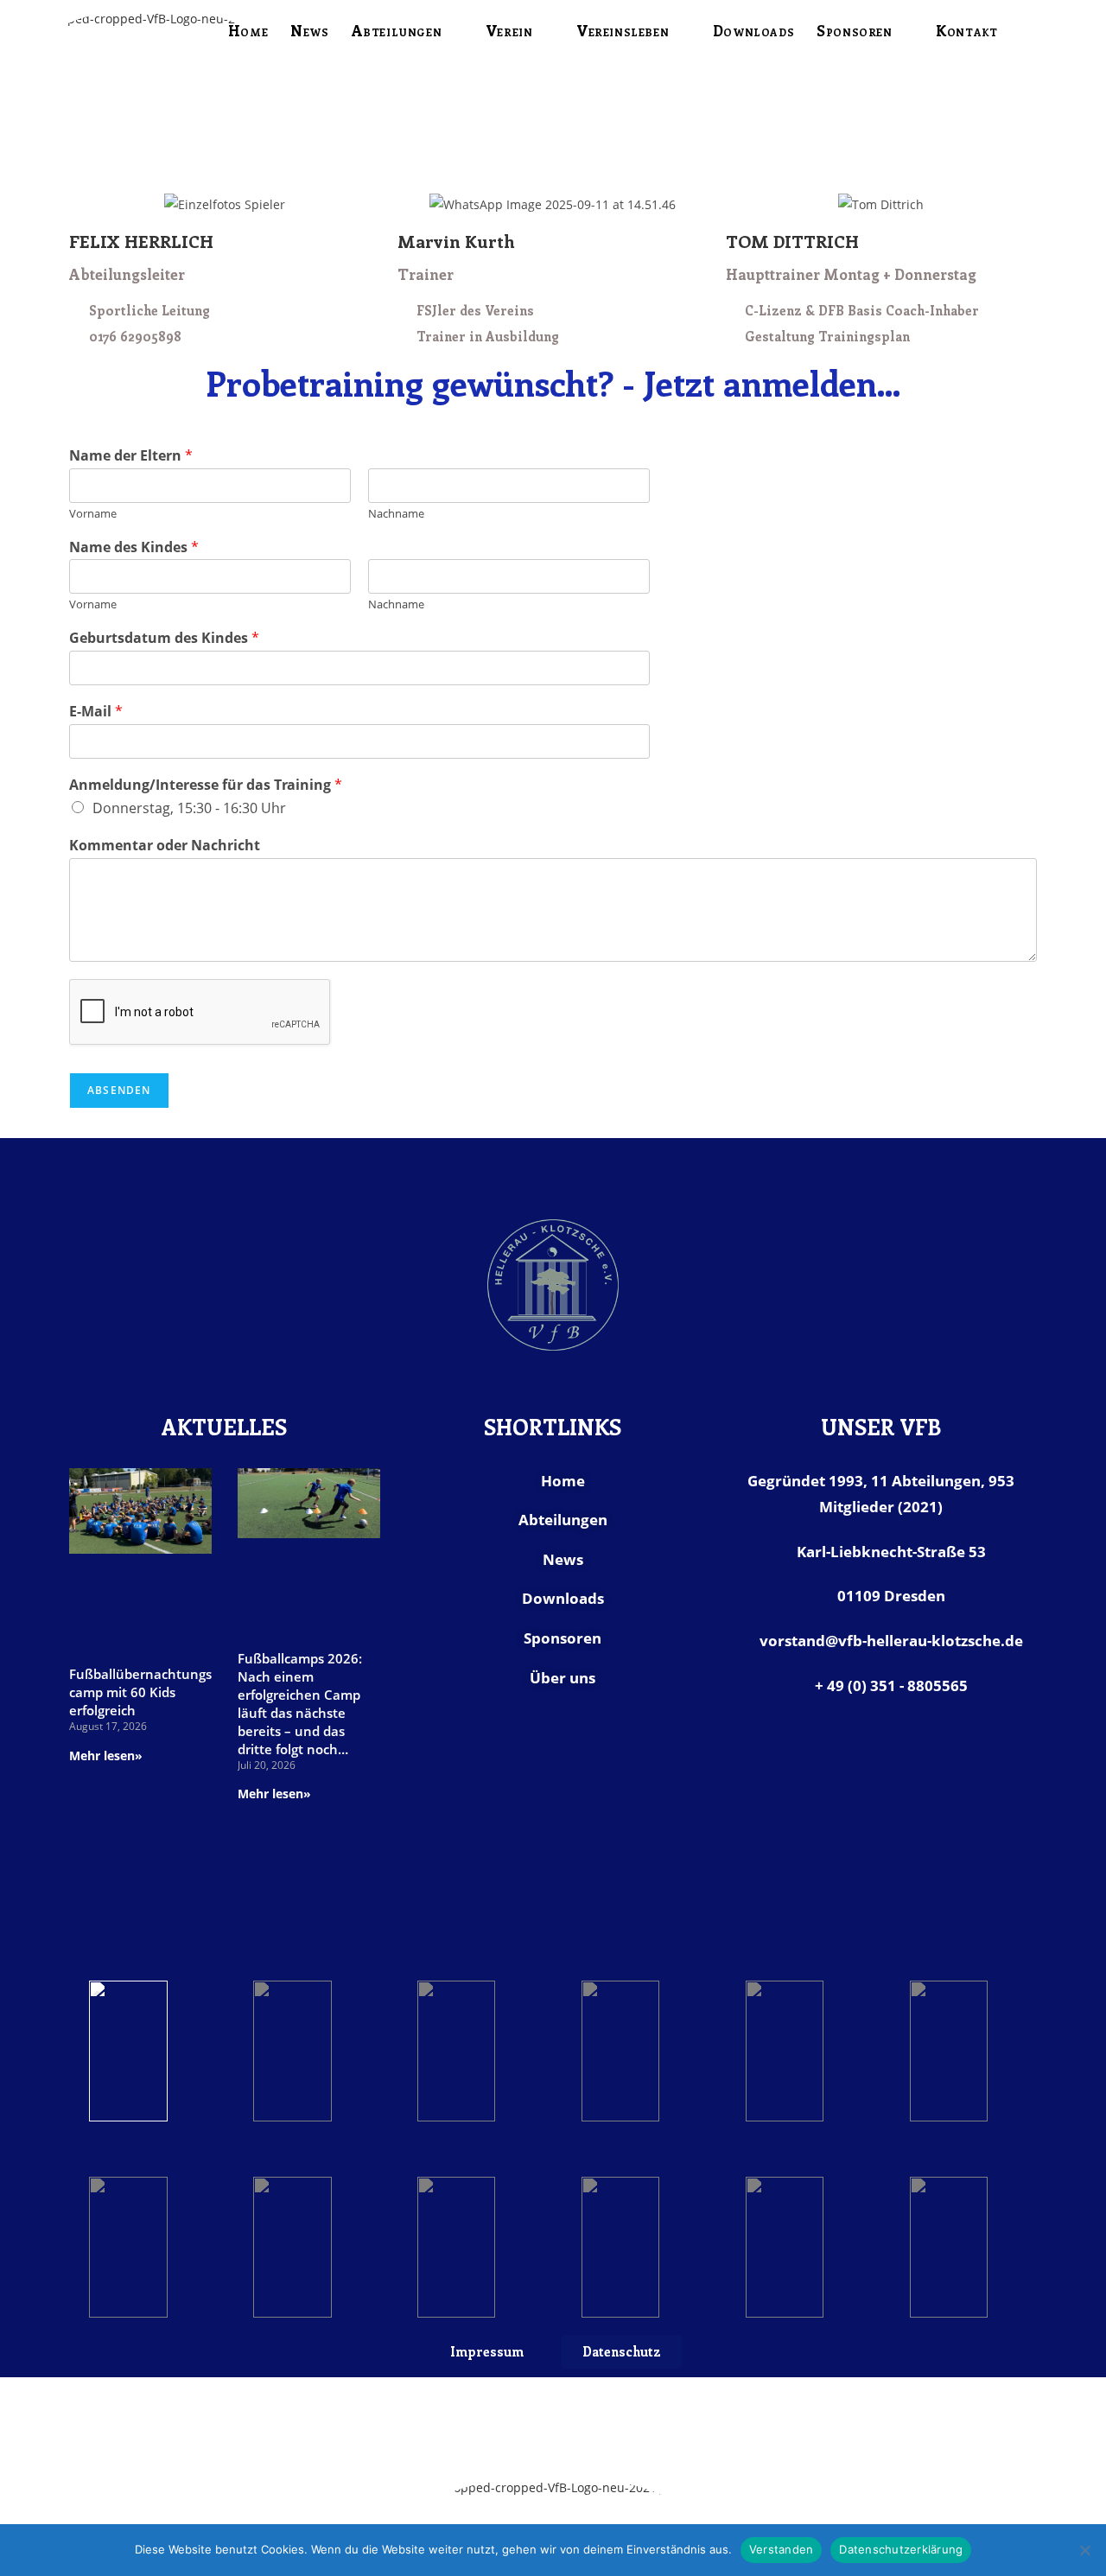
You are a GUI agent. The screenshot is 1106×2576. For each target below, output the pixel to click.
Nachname (396, 514)
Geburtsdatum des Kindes (164, 638)
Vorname (93, 514)
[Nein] (1084, 2550)
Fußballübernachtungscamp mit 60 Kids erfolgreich (140, 1692)
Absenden (119, 1090)
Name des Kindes (134, 547)
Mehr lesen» (106, 1755)
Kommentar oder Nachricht (165, 846)
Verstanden (782, 2549)
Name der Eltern (131, 456)
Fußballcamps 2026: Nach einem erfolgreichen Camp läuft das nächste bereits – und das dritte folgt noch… (300, 1704)
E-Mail (96, 712)
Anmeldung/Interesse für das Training (206, 785)
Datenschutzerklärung (901, 2549)
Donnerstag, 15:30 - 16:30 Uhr (189, 808)
